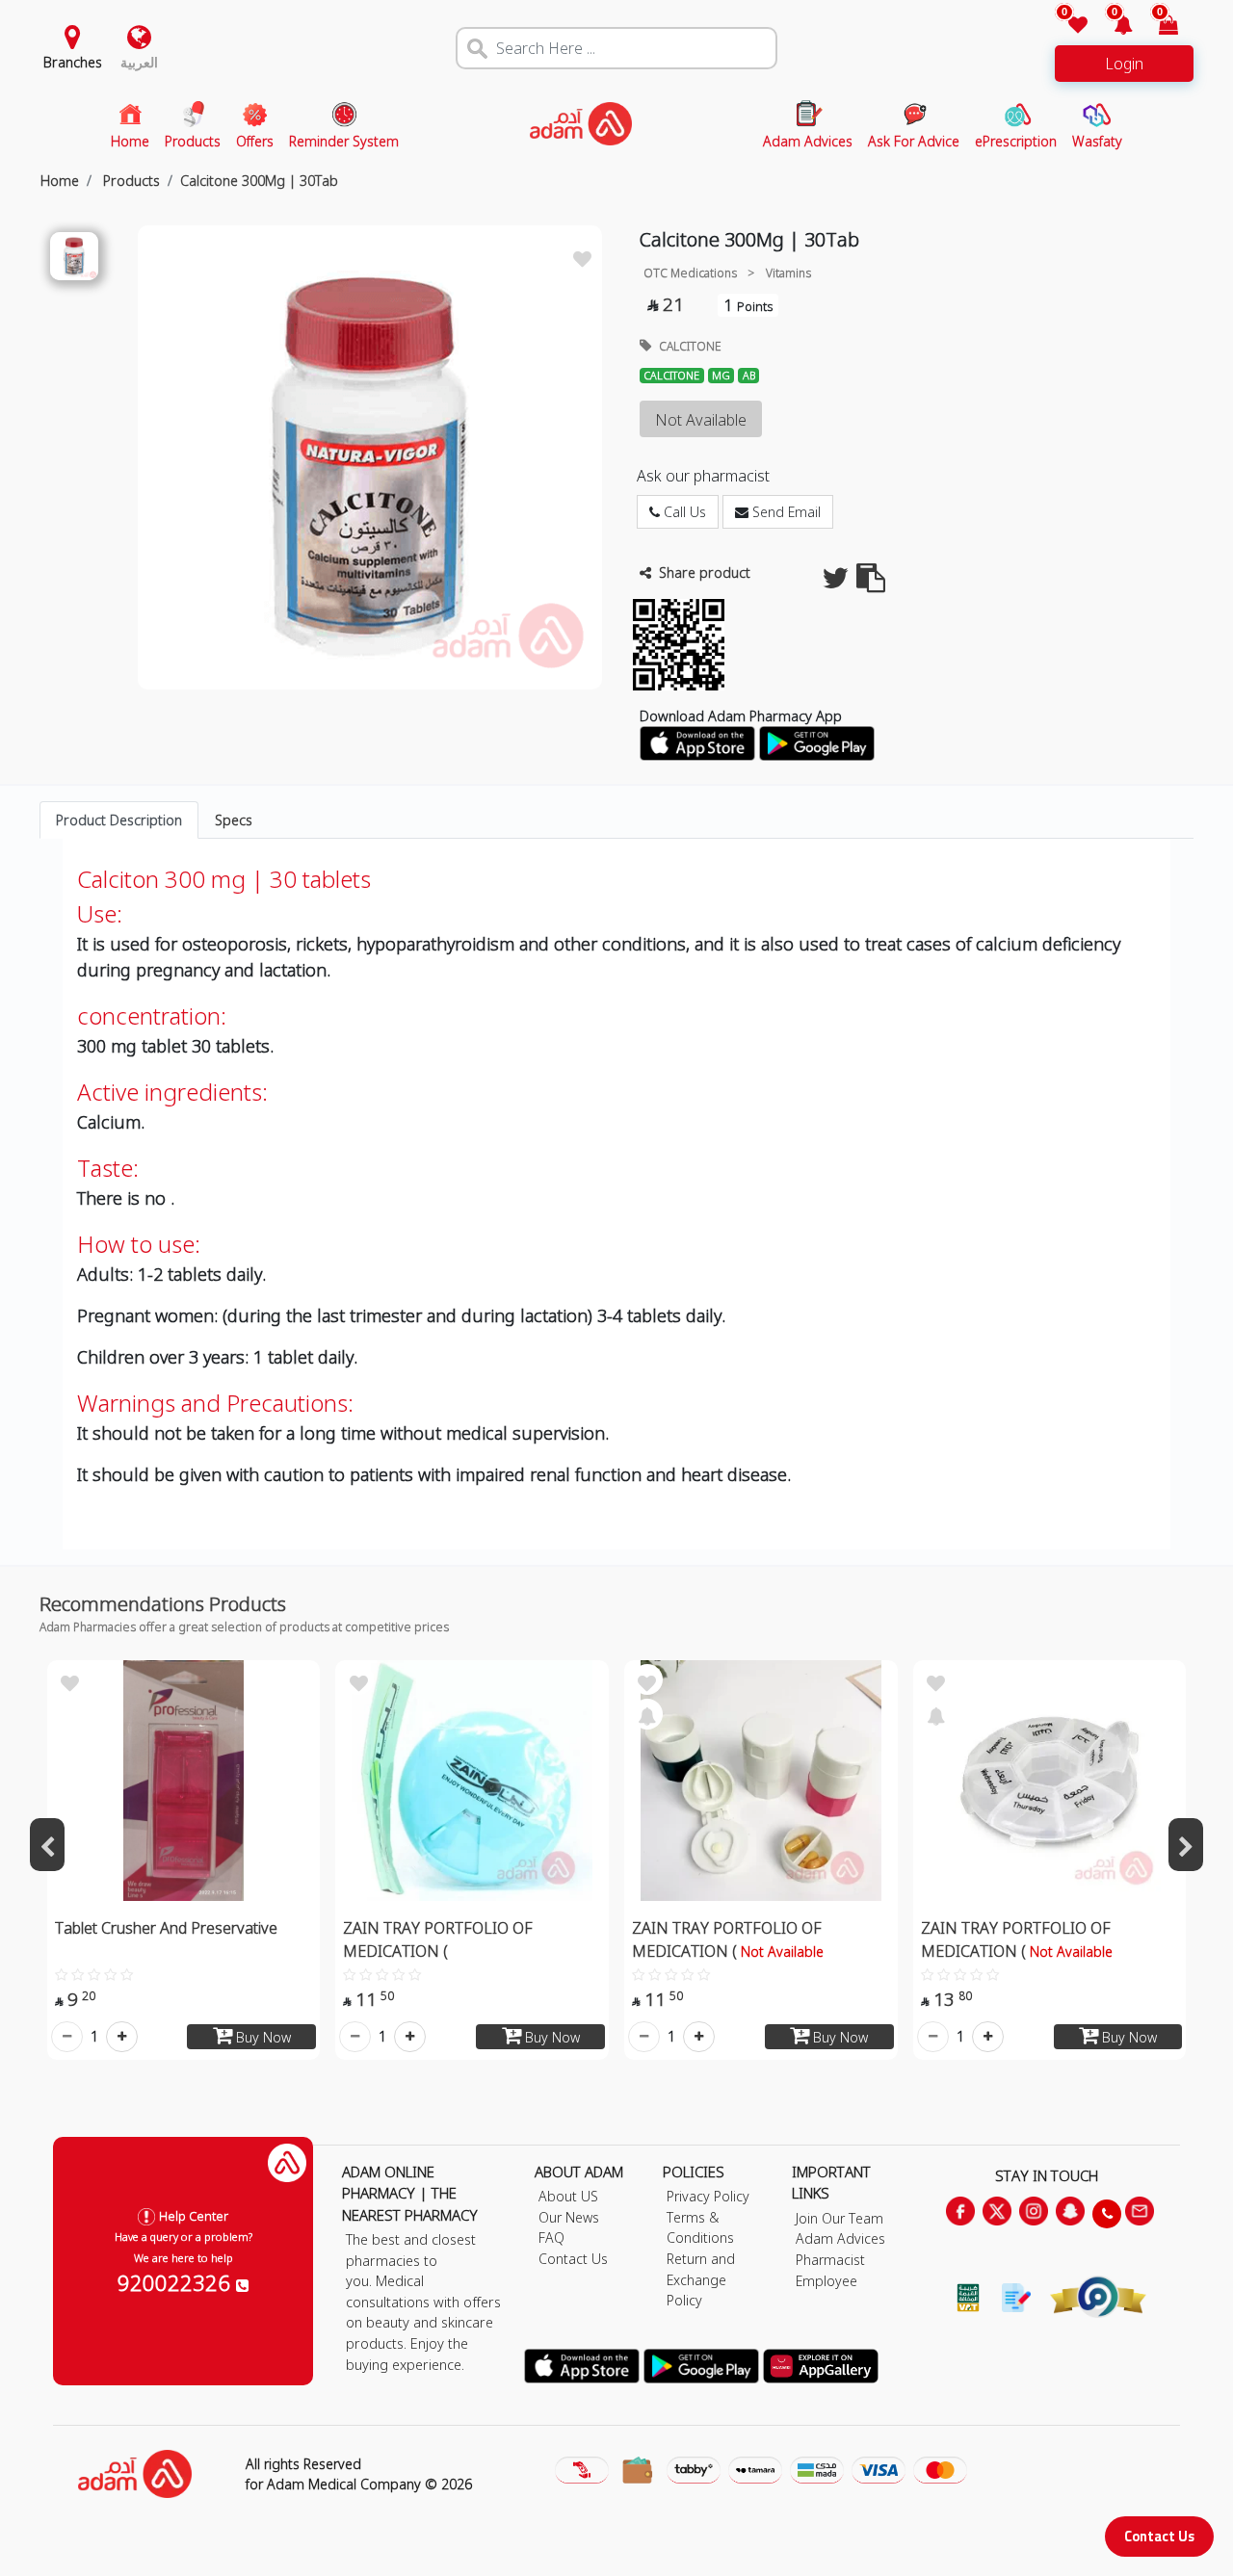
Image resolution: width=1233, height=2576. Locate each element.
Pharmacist (830, 2260)
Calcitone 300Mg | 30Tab (259, 181)
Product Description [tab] (119, 820)
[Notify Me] (647, 1714)
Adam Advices (840, 2238)
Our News (569, 2217)
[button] (1112, 26)
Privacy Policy (708, 2196)
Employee (826, 2281)
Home (60, 181)
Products (130, 181)
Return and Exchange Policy (701, 2279)
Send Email (785, 512)
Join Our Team (839, 2218)
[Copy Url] (871, 583)
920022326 (177, 2282)
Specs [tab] (234, 820)
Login (1124, 64)
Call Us (683, 512)
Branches (73, 62)
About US (568, 2196)
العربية (139, 62)
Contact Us (1159, 2536)
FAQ (551, 2238)
